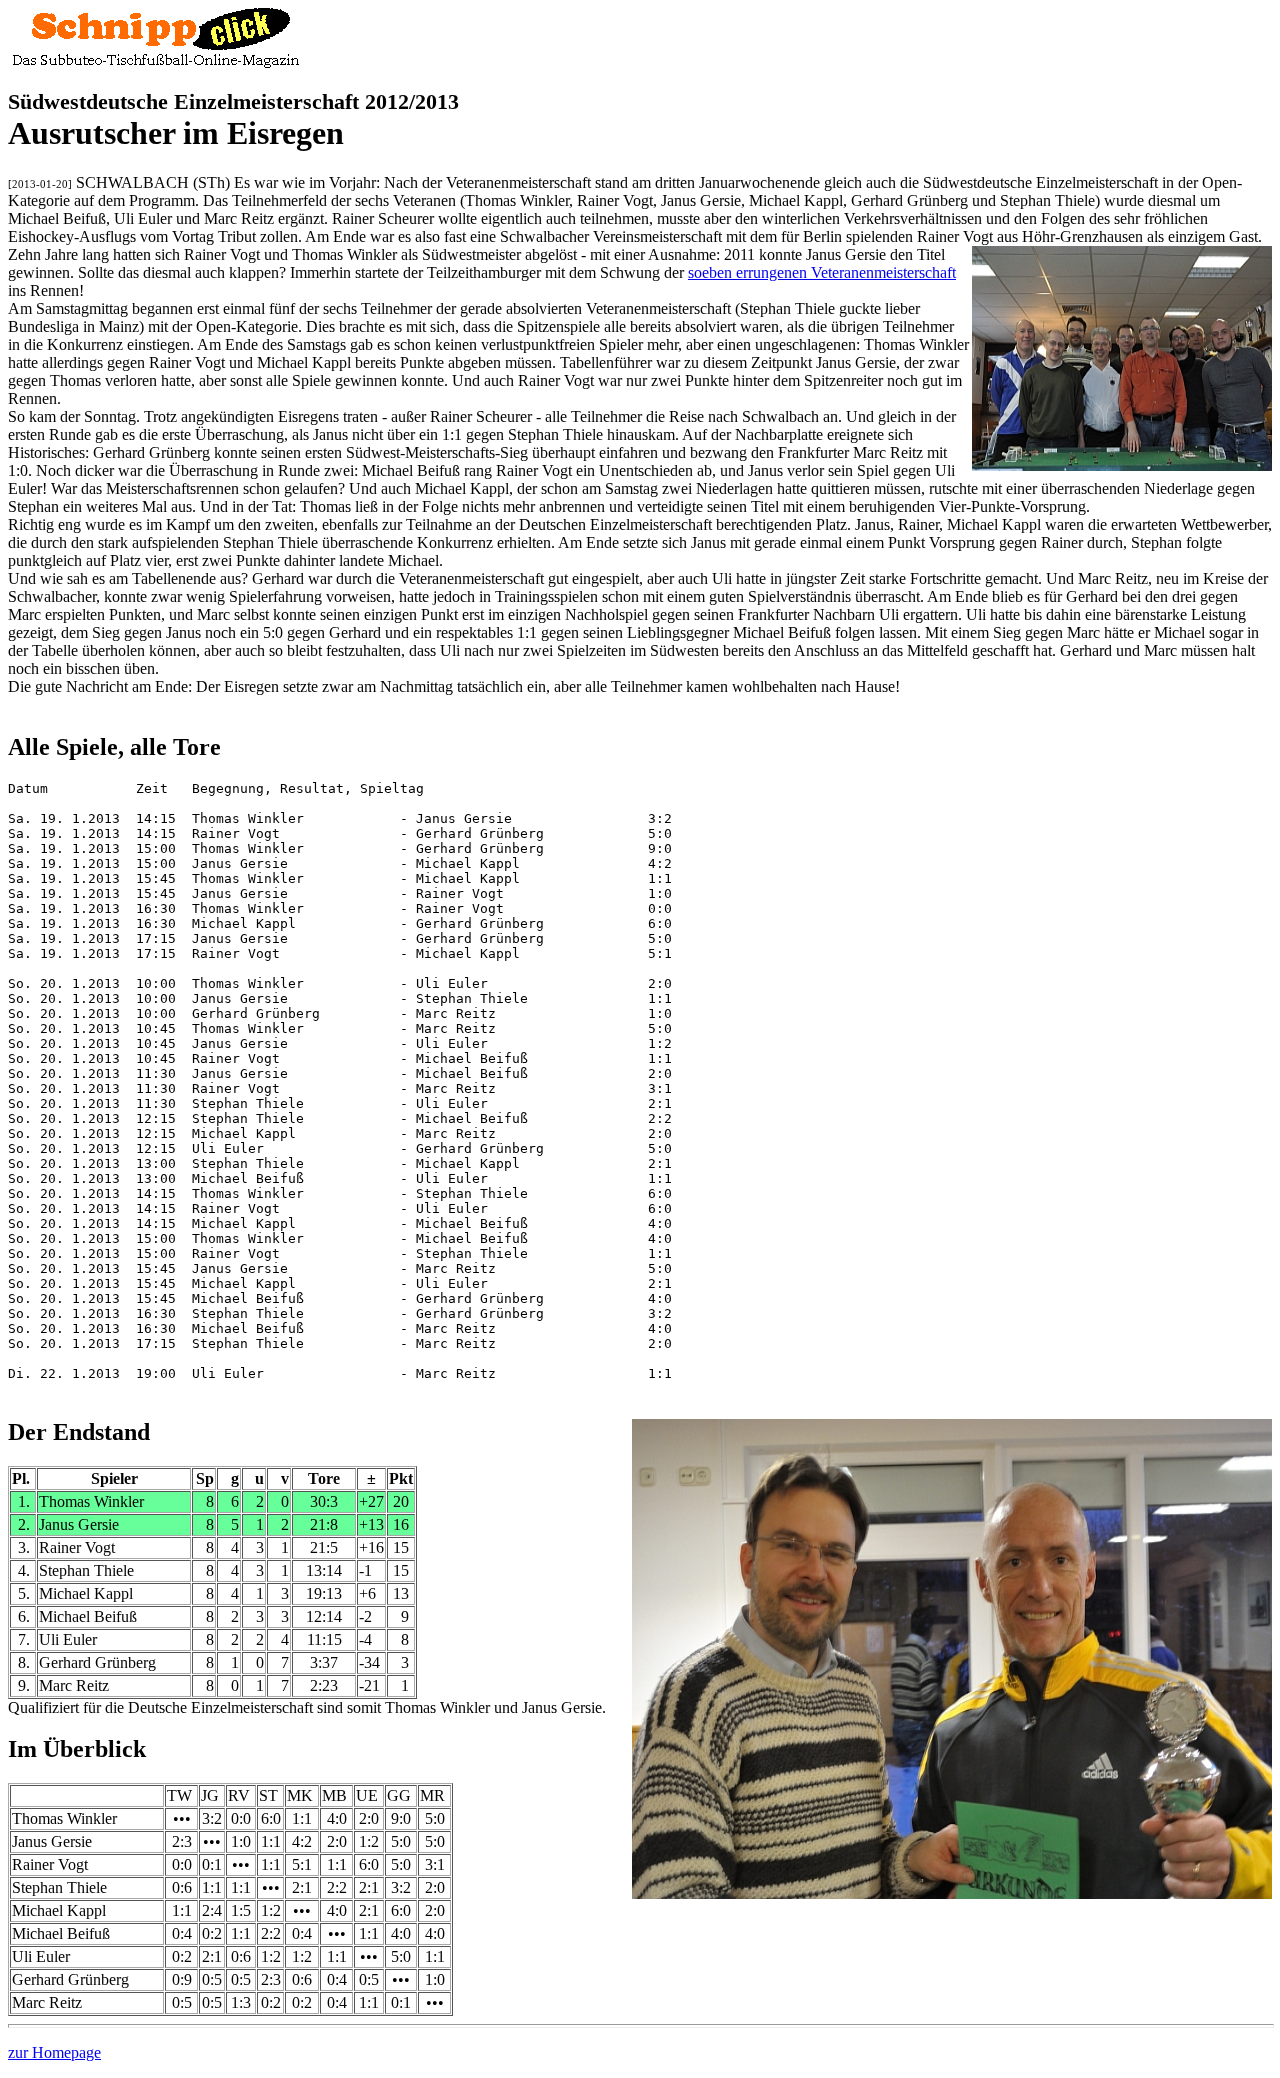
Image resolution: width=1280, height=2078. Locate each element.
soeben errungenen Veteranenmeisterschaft (822, 272)
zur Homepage (54, 2052)
